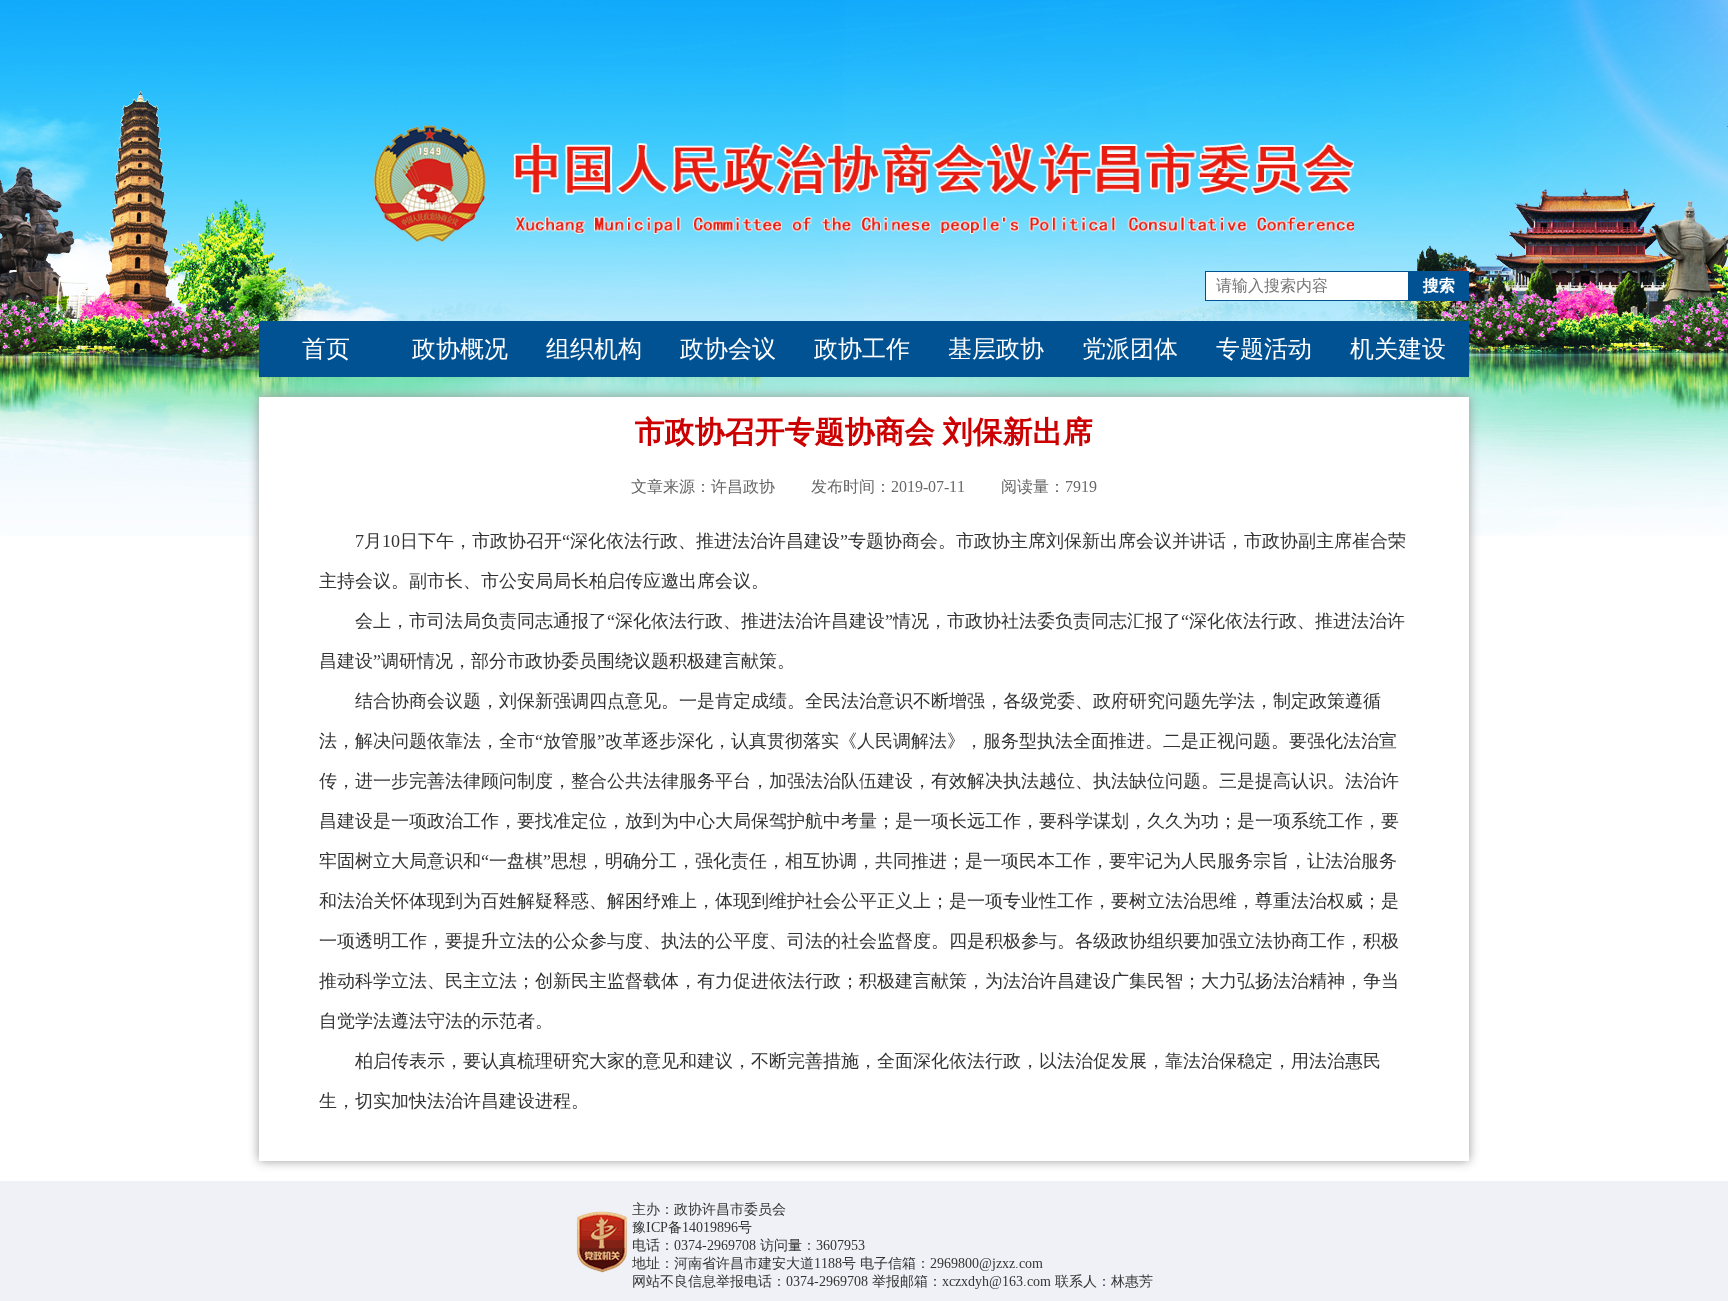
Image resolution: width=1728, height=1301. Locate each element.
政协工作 (862, 349)
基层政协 (996, 349)
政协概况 (460, 349)
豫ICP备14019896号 (692, 1227)
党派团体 (1130, 349)
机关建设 (1398, 349)
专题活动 (1264, 349)
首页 (326, 349)
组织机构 (594, 349)
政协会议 (728, 349)
